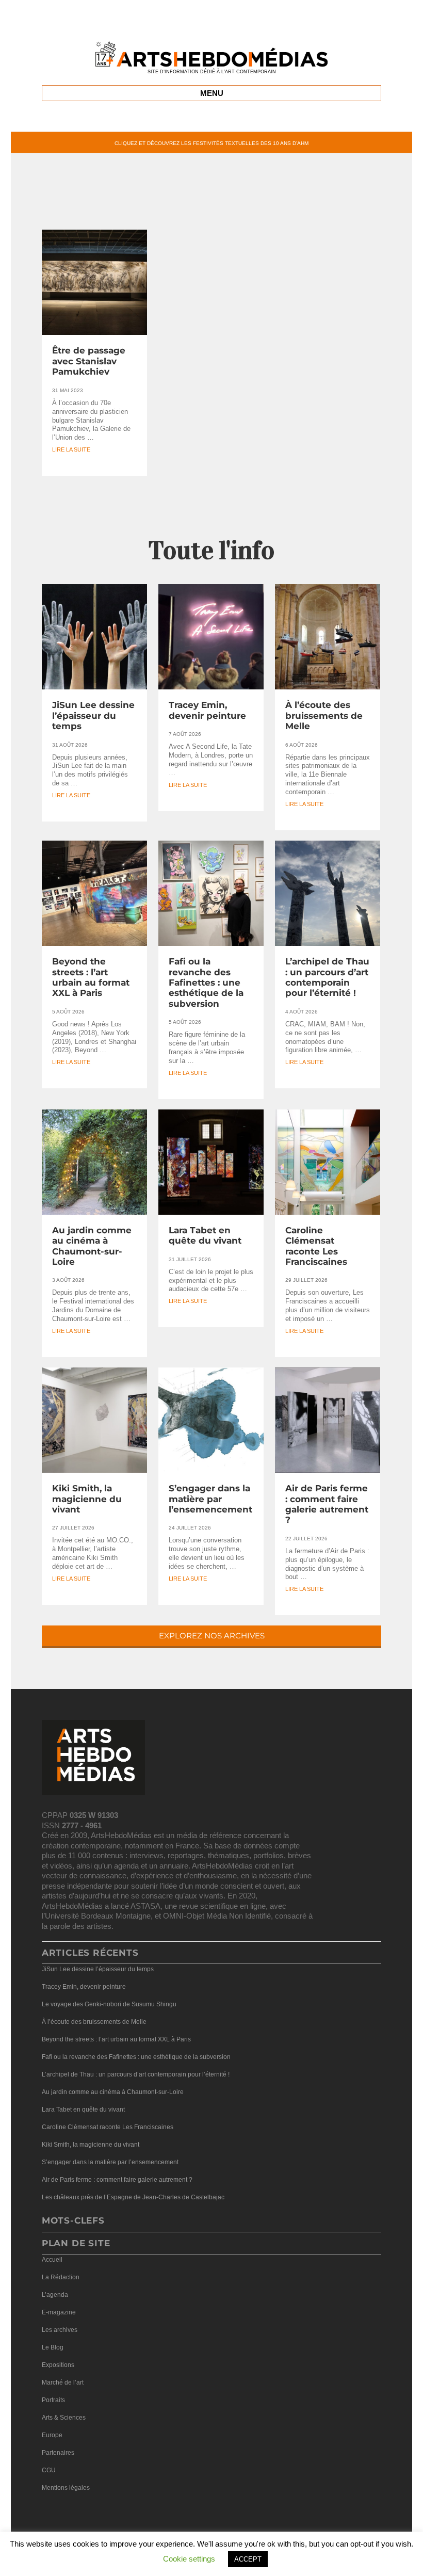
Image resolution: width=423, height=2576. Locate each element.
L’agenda (55, 2295)
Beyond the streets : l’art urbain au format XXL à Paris (91, 977)
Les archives (60, 2330)
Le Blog (53, 2347)
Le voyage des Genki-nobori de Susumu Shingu (109, 2004)
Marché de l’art (63, 2382)
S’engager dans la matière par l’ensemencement (210, 1499)
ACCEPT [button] (248, 2559)
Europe (52, 2435)
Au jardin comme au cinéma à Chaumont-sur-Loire (92, 1246)
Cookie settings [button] (189, 2559)
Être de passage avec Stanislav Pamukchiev (89, 361)
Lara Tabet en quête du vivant (205, 1235)
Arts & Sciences (64, 2418)
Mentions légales (66, 2488)
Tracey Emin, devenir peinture (207, 710)
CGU (49, 2470)
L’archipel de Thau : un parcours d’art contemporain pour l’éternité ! (327, 977)
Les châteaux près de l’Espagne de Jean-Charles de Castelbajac (133, 2197)
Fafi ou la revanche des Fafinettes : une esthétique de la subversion (206, 983)
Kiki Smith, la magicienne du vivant (87, 1499)
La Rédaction (61, 2277)
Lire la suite (71, 450)
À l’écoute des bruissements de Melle (324, 715)
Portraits (53, 2400)
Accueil (52, 2260)
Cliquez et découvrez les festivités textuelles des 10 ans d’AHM (211, 143)
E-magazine (59, 2312)
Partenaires (58, 2453)
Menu (212, 93)
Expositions (58, 2365)
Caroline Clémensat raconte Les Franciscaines (316, 1246)
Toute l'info (211, 550)
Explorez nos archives (212, 1636)
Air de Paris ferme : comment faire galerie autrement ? (327, 1504)
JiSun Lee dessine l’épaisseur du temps (93, 715)
